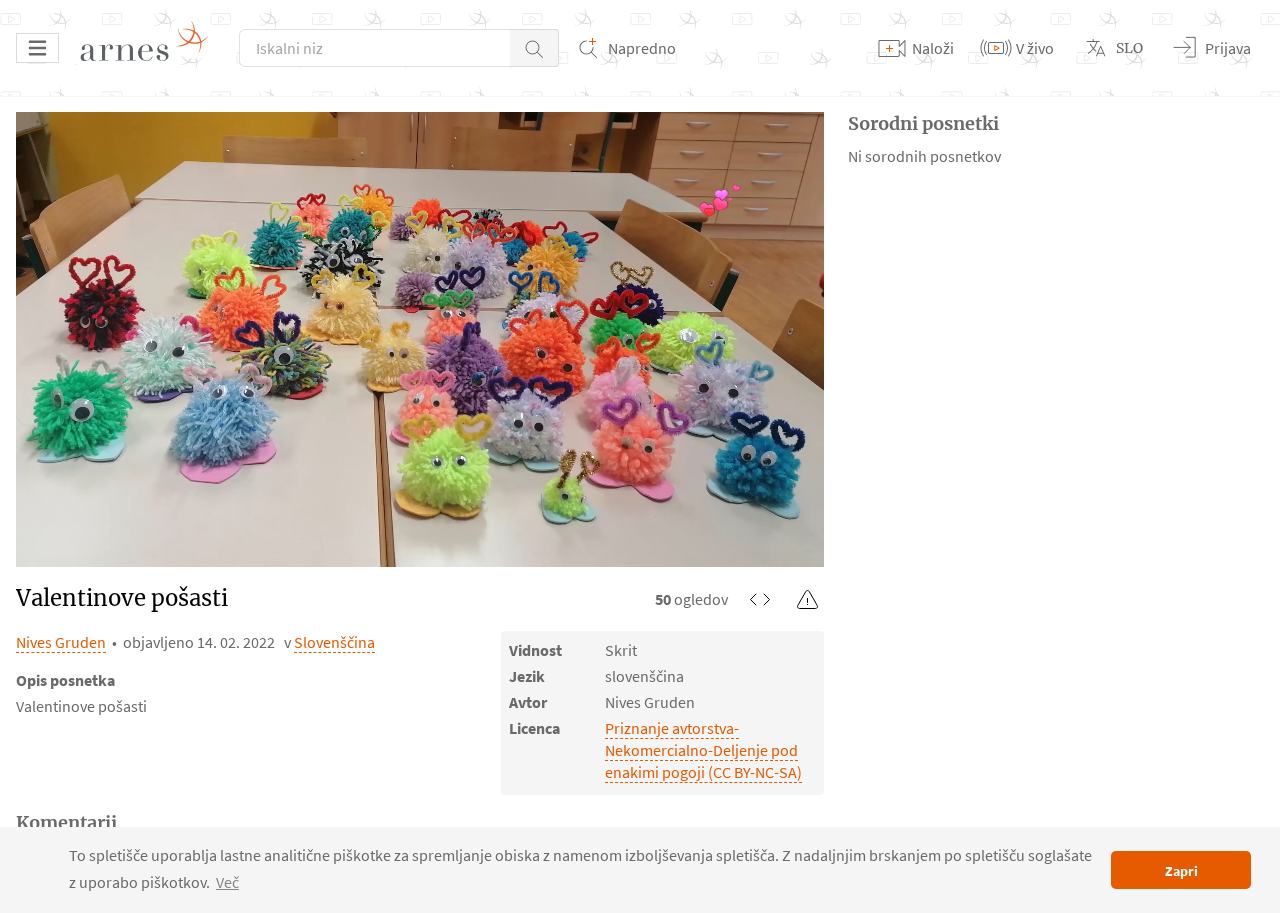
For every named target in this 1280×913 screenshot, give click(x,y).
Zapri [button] (1181, 871)
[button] (534, 48)
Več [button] (227, 882)
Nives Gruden (61, 642)
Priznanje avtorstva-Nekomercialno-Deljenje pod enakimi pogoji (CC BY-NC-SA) (703, 750)
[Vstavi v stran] (760, 599)
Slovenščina (334, 642)
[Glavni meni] (37, 48)
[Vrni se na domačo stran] (151, 48)
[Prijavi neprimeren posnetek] (808, 599)
